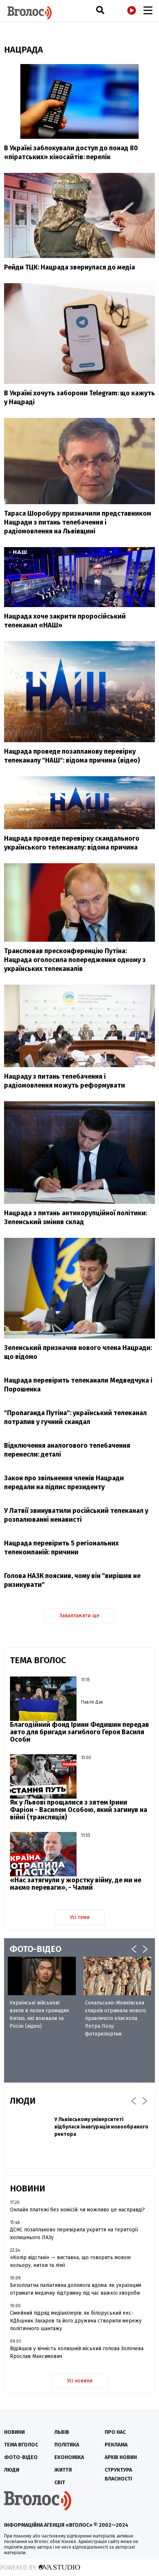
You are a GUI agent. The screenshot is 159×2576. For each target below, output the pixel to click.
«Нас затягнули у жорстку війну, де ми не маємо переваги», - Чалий (76, 1884)
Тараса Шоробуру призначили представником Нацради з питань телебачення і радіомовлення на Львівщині (78, 522)
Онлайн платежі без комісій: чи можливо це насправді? (77, 2210)
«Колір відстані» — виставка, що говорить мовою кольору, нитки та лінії (70, 2261)
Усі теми (80, 1917)
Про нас (115, 2432)
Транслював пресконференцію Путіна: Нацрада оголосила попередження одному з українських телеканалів (75, 960)
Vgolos (30, 13)
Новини (14, 2432)
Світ (60, 2483)
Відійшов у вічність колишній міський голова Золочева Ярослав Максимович (77, 2352)
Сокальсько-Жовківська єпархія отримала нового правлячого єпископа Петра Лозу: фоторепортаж (116, 2018)
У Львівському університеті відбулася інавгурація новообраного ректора (101, 2127)
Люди (12, 2470)
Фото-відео (21, 2457)
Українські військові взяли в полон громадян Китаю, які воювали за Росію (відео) (39, 2014)
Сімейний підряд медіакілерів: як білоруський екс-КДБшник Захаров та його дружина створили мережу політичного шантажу (76, 2321)
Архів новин (121, 2457)
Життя (63, 2470)
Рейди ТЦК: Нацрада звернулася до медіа (70, 267)
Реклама (116, 2445)
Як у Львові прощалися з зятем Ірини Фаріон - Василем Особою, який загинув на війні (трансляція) (79, 1810)
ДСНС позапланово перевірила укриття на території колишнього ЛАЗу (74, 2234)
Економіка (69, 2457)
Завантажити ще (79, 1616)
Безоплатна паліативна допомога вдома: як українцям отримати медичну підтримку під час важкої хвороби (76, 2289)
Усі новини (80, 2381)
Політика (67, 2445)
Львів (62, 2432)
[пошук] (100, 10)
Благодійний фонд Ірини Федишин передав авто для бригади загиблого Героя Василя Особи (79, 1732)
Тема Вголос (21, 2445)
